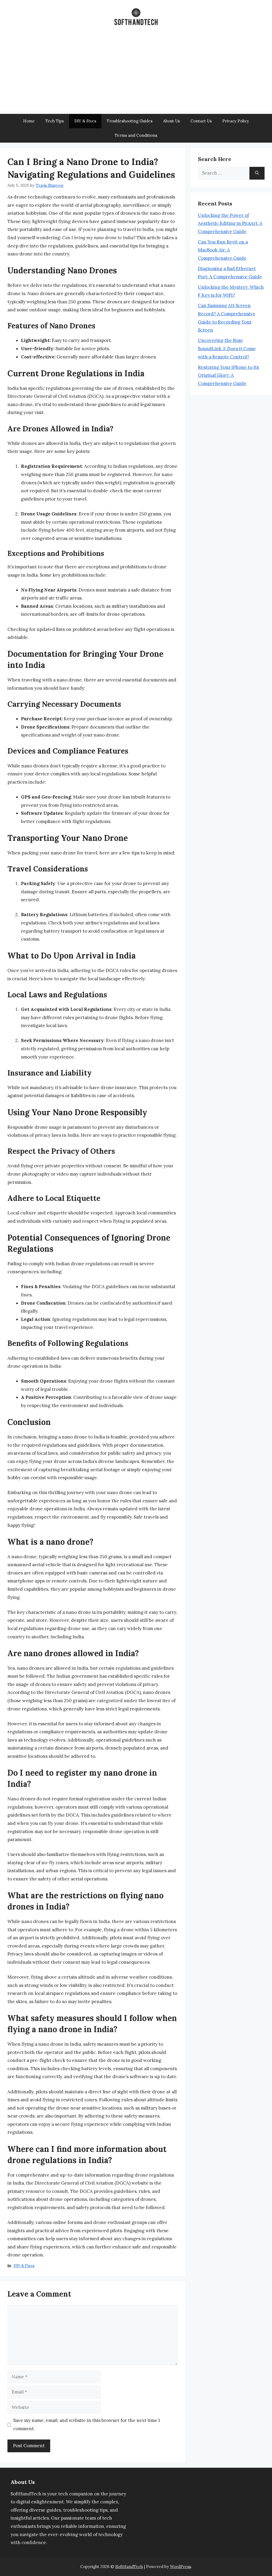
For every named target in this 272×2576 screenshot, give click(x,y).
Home (29, 121)
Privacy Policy (236, 121)
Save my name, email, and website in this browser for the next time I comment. (87, 2424)
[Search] (257, 173)
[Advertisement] (136, 74)
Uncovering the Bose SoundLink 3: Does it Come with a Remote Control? (227, 348)
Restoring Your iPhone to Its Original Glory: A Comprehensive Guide (228, 375)
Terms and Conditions (136, 135)
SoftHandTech (129, 2567)
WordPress (180, 2567)
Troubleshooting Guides (130, 121)
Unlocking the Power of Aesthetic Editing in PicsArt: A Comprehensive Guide (230, 223)
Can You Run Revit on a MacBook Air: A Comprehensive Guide (223, 250)
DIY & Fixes (85, 121)
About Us (171, 121)
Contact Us (201, 121)
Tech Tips (55, 121)
